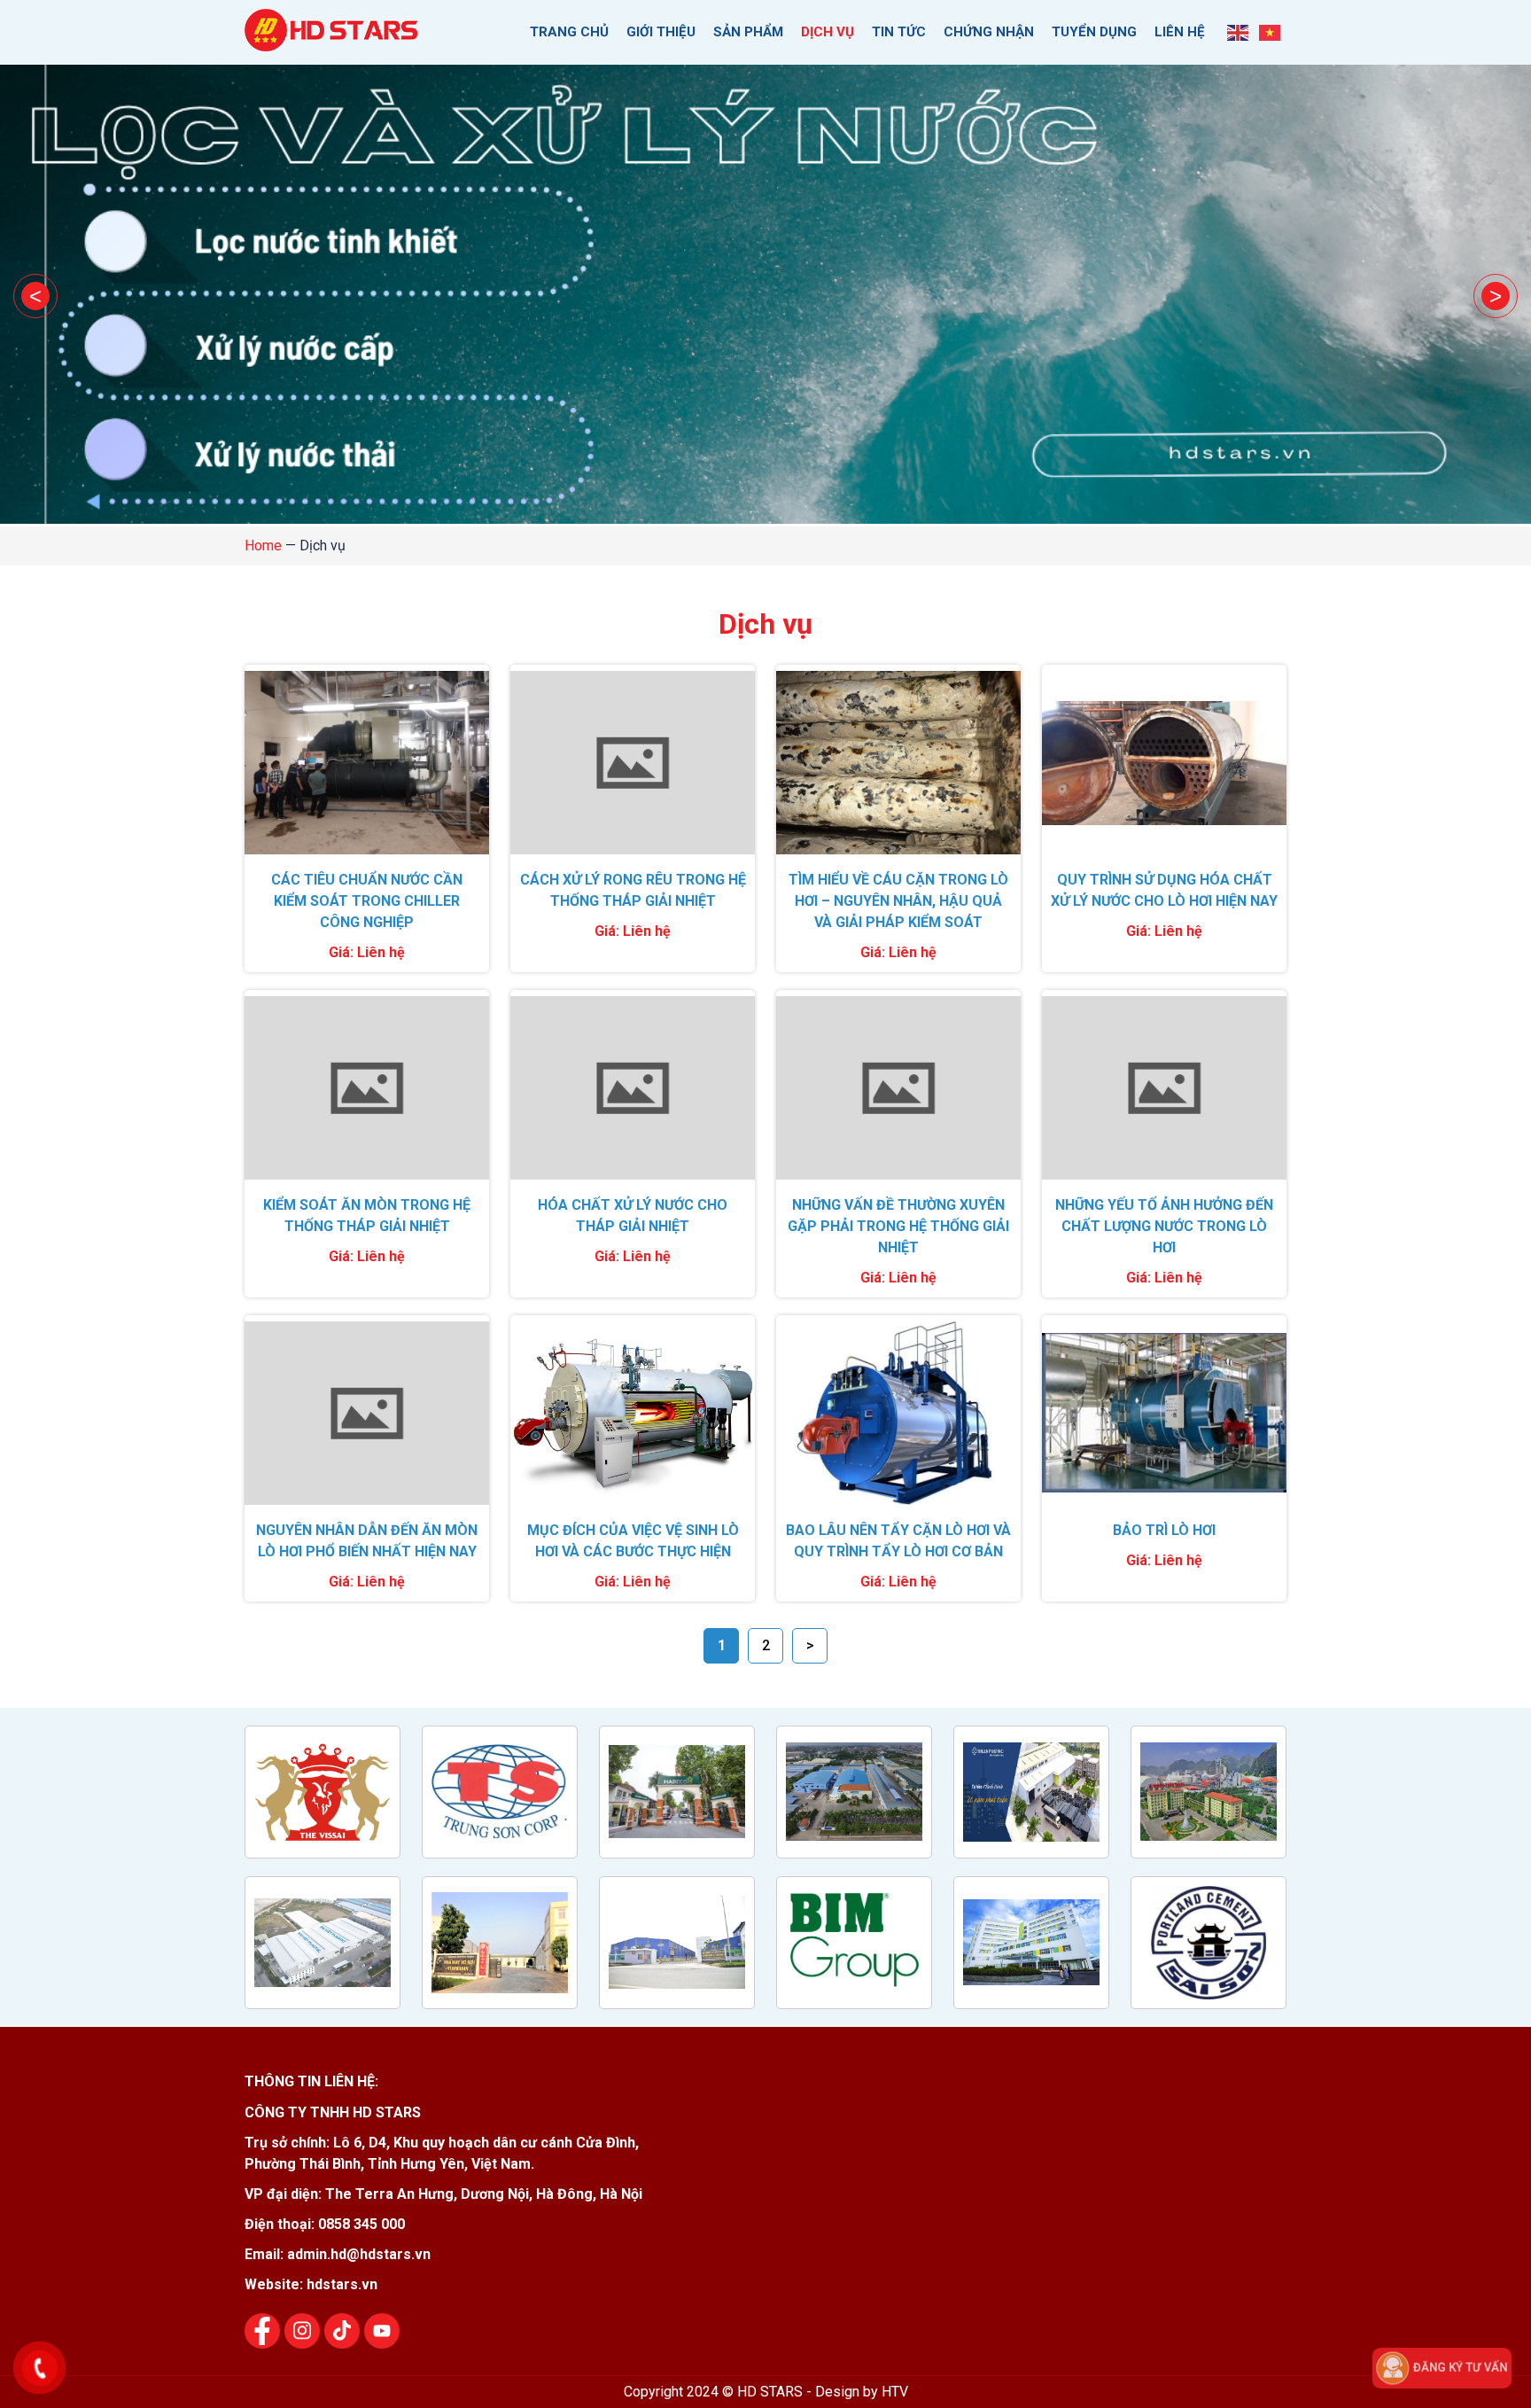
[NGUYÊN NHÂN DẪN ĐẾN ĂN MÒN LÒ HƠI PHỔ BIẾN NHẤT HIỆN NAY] (367, 1413)
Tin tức (899, 32)
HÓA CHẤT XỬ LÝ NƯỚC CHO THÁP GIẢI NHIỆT (633, 1216)
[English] (1239, 32)
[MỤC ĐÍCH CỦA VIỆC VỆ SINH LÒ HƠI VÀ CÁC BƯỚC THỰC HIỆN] (633, 1413)
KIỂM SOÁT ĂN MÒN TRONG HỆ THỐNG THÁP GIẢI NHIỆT (367, 1216)
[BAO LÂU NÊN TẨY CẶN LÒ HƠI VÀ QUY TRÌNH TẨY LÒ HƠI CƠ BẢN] (898, 1413)
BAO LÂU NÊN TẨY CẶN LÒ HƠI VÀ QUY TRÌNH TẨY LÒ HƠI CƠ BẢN (898, 1541)
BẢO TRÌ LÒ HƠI (1164, 1530)
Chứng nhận (989, 32)
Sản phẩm (748, 32)
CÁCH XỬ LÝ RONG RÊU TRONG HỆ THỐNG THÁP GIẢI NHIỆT (633, 890)
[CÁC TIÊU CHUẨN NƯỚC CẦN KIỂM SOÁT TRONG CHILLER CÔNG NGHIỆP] (367, 763)
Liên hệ (1180, 32)
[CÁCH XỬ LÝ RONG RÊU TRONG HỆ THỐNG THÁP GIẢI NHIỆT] (633, 763)
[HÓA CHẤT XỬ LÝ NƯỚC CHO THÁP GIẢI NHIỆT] (633, 1088)
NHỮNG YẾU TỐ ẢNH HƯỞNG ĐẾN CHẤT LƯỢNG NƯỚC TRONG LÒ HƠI (1164, 1226)
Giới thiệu (661, 32)
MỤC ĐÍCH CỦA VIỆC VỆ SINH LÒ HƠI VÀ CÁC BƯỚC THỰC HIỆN (633, 1541)
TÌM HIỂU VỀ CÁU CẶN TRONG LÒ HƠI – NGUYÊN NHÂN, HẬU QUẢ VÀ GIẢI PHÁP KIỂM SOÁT (898, 901)
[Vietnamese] (1271, 32)
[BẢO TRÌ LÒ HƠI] (1164, 1413)
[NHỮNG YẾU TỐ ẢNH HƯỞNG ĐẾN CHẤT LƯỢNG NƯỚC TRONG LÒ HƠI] (1164, 1088)
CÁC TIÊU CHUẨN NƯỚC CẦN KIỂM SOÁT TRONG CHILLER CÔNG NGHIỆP (367, 901)
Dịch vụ (828, 32)
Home (263, 546)
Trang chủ (569, 32)
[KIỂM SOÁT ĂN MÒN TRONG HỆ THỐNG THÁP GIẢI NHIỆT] (367, 1088)
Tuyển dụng (1094, 32)
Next (1496, 296)
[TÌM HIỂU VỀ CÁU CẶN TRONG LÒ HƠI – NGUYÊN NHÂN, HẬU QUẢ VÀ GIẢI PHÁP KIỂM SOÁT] (898, 763)
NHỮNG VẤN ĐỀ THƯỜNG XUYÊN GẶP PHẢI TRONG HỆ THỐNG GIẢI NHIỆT (898, 1226)
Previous (35, 296)
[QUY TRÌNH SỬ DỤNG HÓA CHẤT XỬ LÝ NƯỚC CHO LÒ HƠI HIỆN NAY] (1164, 763)
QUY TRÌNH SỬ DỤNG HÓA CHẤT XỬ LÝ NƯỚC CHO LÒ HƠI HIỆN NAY (1164, 890)
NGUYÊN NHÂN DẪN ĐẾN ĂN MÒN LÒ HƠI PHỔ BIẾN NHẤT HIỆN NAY (367, 1541)
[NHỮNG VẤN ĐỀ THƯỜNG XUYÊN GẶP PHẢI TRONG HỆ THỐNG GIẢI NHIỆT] (898, 1088)
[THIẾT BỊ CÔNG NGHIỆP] (333, 42)
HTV (895, 2392)
